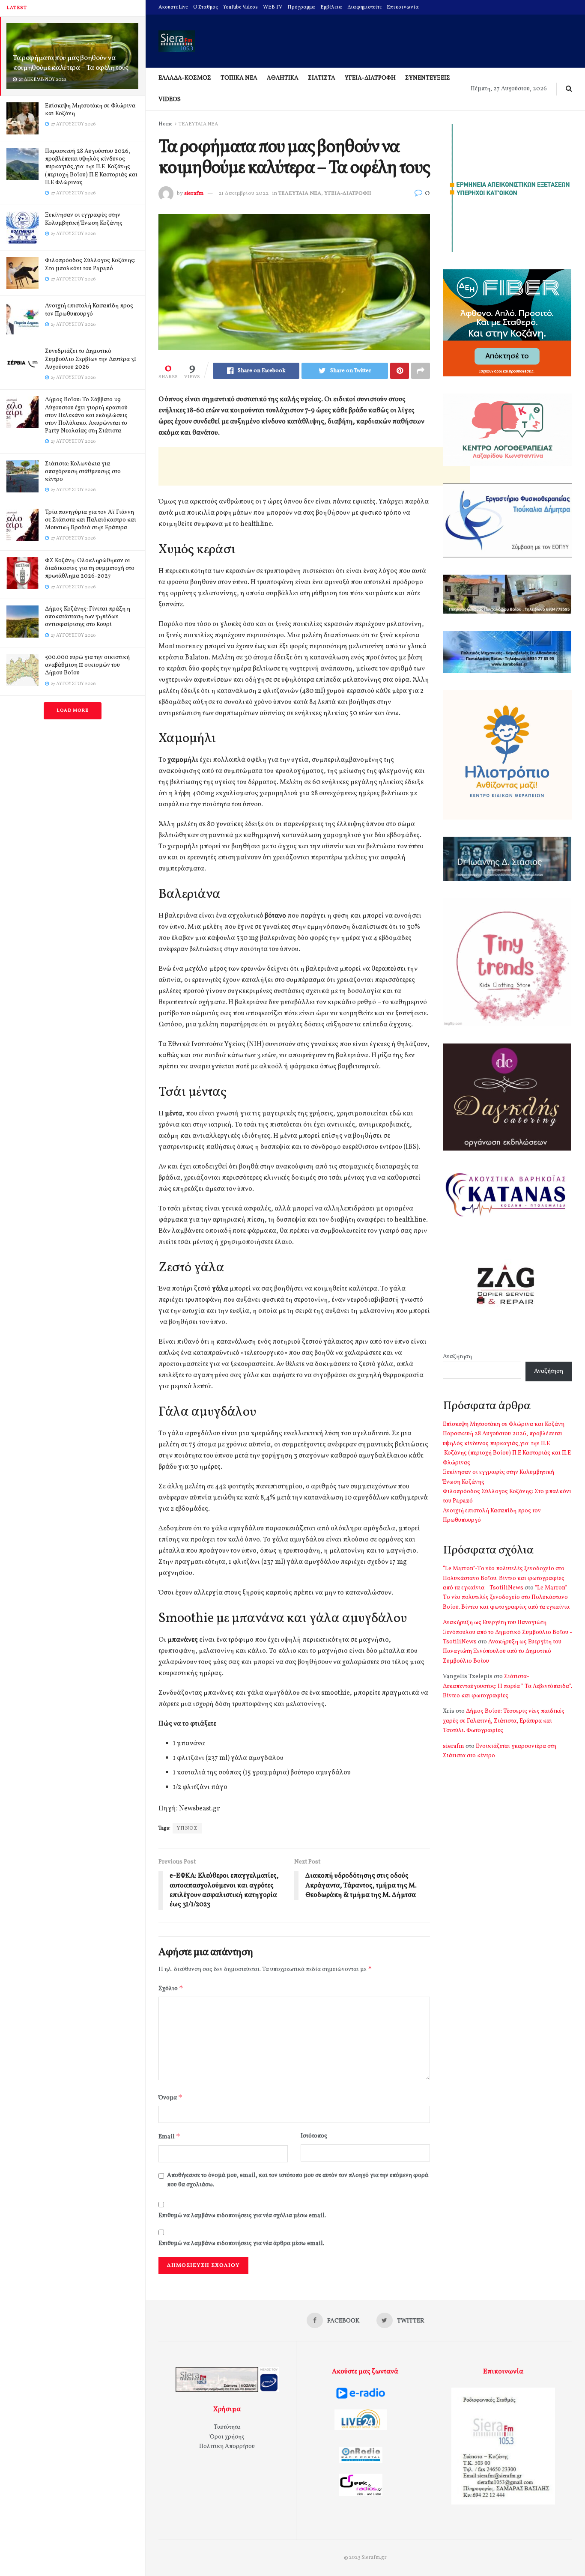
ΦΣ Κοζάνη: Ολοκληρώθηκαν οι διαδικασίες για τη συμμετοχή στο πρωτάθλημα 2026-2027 (90, 568)
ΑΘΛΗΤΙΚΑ (283, 78)
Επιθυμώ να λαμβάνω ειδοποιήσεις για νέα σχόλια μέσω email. (242, 2216)
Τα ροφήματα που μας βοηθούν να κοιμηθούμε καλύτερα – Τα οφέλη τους (71, 63)
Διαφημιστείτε (364, 7)
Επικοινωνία (403, 7)
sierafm (194, 194)
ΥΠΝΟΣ (187, 1828)
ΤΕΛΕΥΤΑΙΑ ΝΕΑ (198, 124)
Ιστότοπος (314, 2136)
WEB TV (273, 7)
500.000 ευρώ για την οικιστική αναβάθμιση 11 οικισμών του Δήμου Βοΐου (87, 665)
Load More (73, 711)
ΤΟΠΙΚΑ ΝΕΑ (239, 78)
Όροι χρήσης (227, 2437)
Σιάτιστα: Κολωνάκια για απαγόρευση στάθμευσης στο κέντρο (83, 472)
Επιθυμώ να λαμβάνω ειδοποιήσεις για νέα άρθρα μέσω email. (241, 2244)
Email (169, 2136)
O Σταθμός (206, 7)
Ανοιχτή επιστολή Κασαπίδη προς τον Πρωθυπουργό (89, 310)
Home (166, 124)
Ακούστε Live (173, 7)
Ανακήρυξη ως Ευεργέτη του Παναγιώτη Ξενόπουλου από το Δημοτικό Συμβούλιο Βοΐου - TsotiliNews (507, 1632)
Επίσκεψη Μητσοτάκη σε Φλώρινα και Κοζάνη (90, 110)
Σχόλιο (171, 1988)
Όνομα (170, 2097)
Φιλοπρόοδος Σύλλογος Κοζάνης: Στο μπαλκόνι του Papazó (90, 264)
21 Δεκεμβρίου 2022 (243, 194)
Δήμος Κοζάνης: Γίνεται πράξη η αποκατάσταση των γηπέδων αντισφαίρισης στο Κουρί (88, 617)
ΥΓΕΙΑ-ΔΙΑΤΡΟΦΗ (370, 78)
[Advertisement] (314, 466)
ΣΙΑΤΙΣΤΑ (322, 78)
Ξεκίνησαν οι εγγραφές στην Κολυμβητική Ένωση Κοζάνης (84, 219)
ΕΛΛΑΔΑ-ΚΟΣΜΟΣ (185, 78)
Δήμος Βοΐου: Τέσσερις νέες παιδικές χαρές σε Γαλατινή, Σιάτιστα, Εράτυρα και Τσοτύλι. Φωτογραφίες (504, 1721)
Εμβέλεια (331, 7)
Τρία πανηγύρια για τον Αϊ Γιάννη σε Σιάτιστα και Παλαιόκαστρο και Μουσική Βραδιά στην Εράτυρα (91, 520)
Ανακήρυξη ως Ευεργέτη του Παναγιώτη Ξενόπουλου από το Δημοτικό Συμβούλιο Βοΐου (502, 1652)
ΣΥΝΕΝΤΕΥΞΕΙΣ (428, 78)
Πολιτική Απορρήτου (227, 2446)
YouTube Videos (240, 7)
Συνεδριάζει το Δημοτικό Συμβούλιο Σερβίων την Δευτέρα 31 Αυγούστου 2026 (91, 359)
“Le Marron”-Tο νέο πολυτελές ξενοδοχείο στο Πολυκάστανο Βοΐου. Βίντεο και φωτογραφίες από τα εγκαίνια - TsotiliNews (504, 1578)
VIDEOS (170, 100)
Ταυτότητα (227, 2427)
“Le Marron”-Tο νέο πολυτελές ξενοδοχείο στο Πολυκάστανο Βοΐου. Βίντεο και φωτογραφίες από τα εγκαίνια (506, 1598)
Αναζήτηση (457, 1357)
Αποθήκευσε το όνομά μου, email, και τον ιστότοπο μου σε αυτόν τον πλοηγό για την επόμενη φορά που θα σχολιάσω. (298, 2180)
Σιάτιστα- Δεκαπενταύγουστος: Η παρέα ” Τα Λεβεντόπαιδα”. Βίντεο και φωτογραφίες (507, 1686)
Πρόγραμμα (301, 7)
